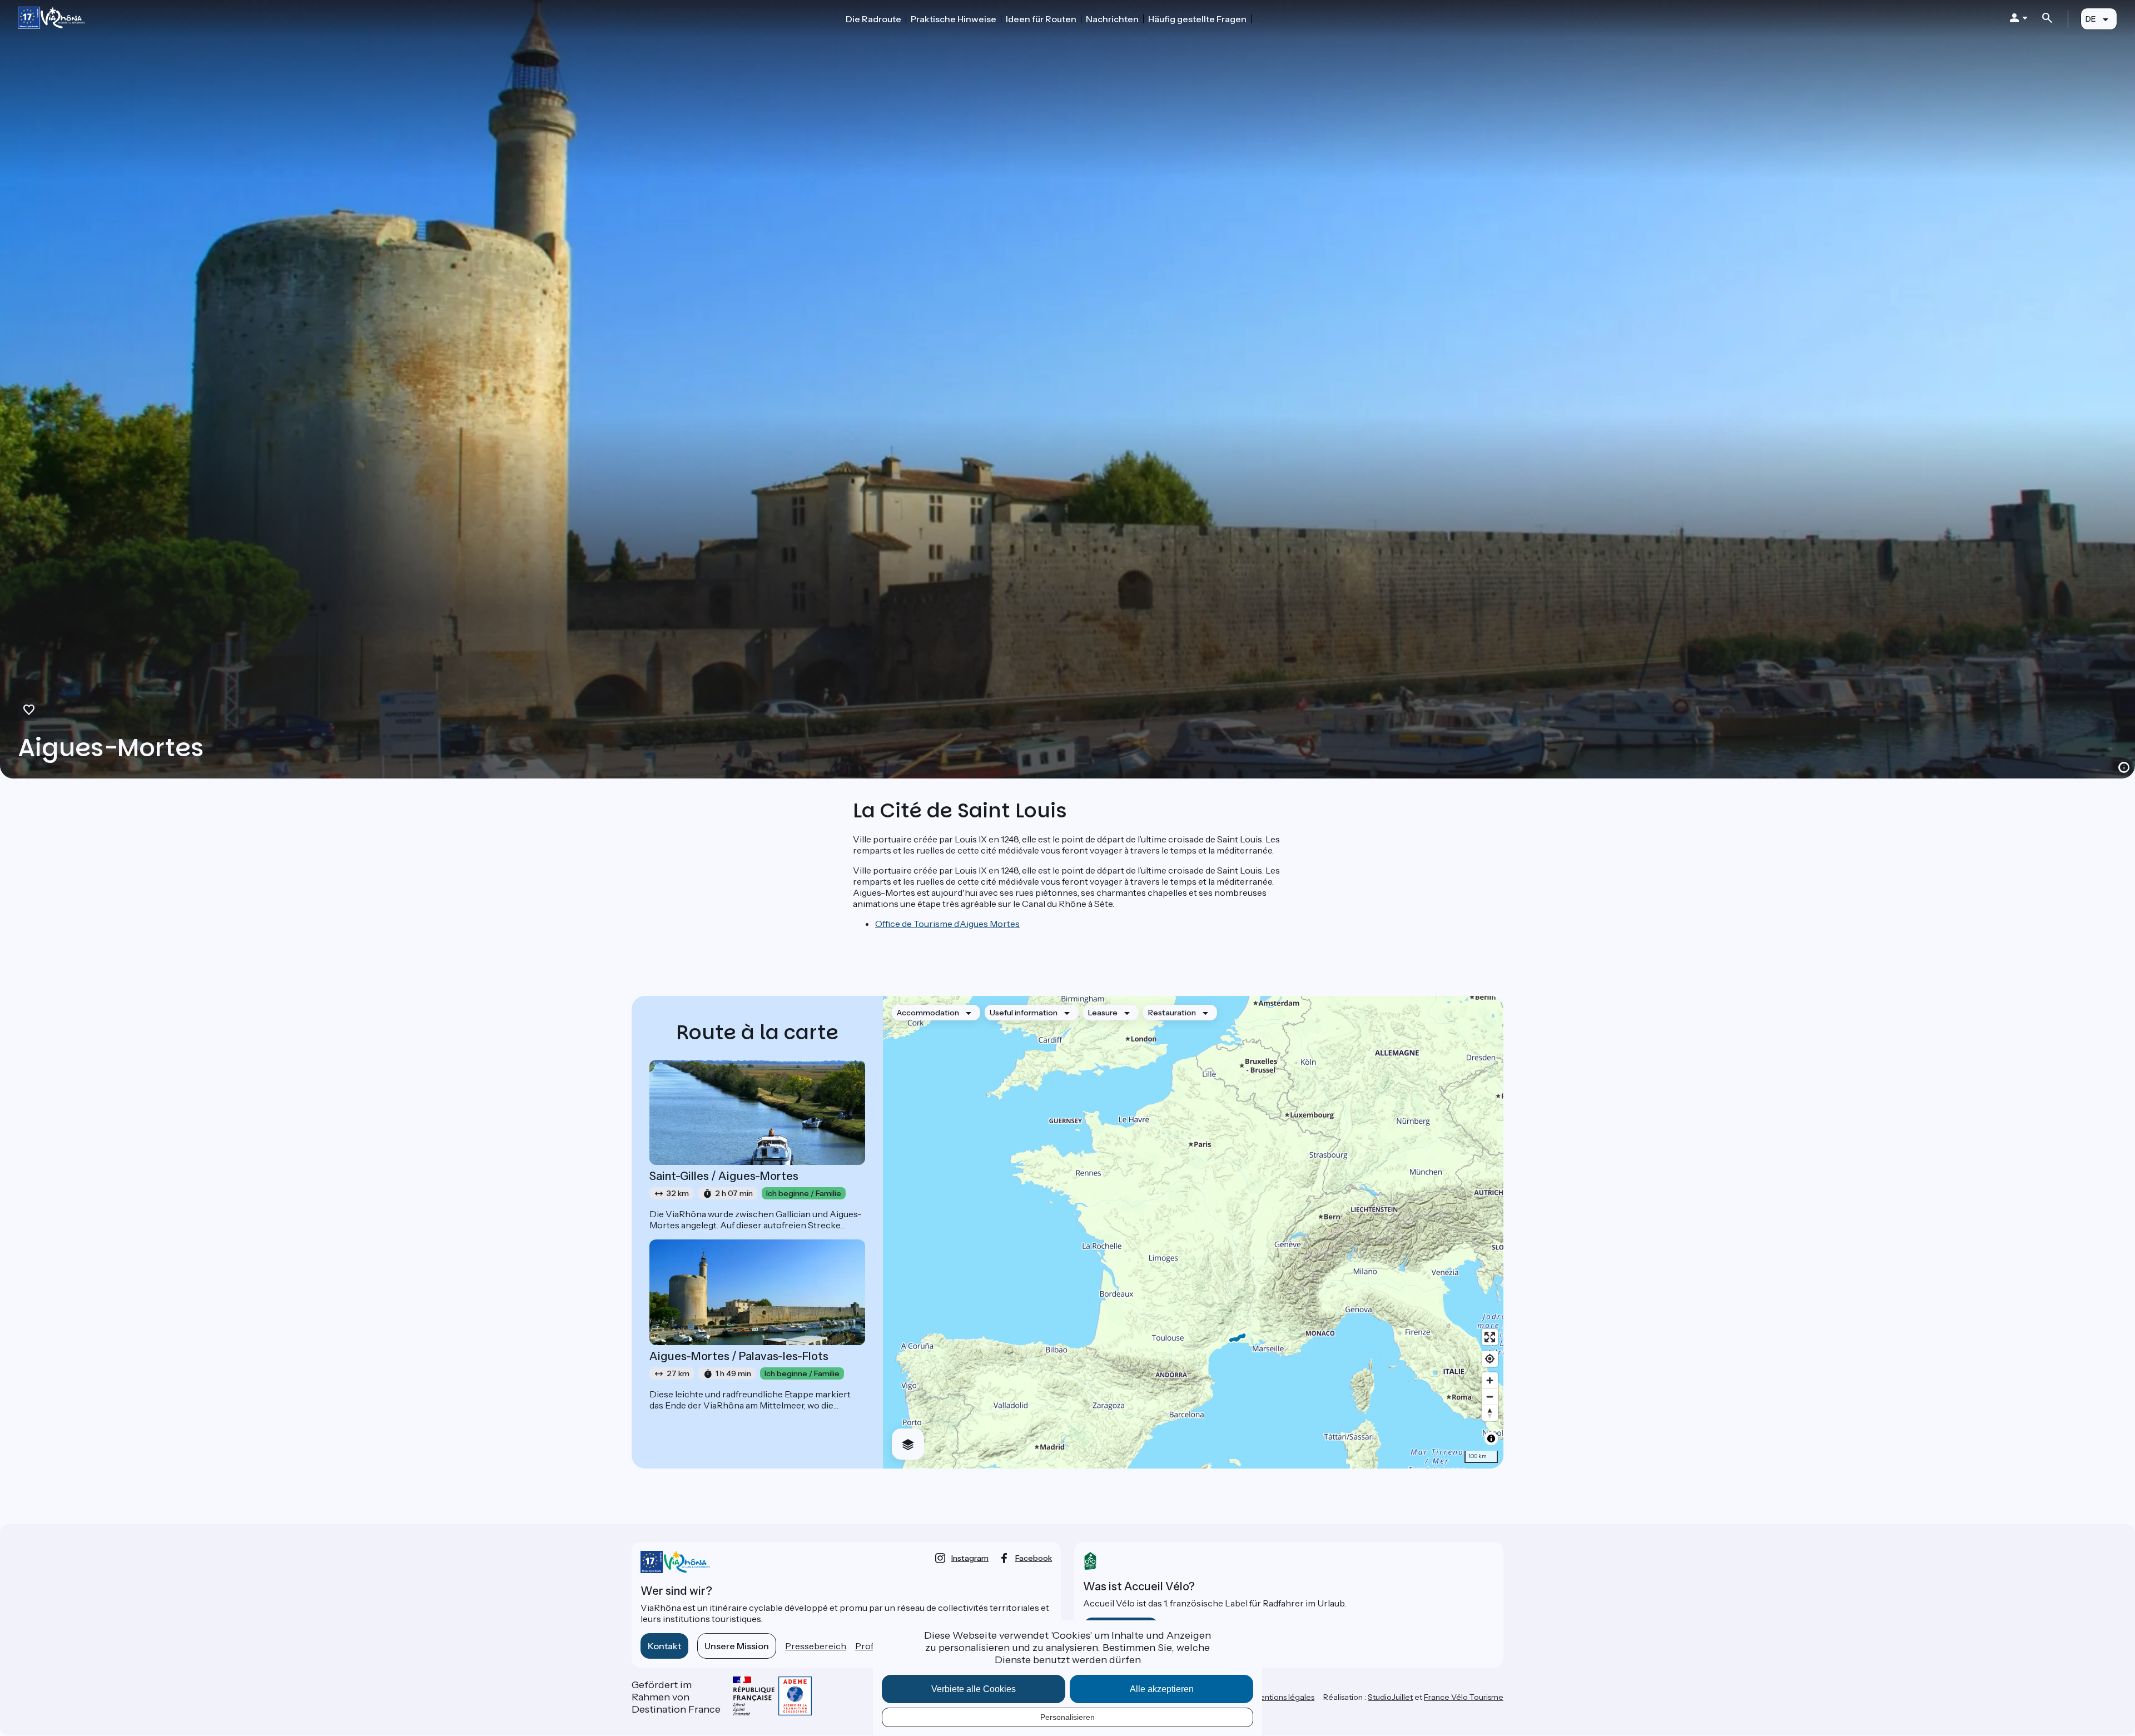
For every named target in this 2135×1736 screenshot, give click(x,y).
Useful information (1024, 1013)
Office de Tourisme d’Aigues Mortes (947, 924)
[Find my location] (1490, 1359)
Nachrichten (1112, 19)
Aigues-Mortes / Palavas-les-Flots (739, 1356)
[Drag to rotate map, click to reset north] (1490, 1413)
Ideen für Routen (1041, 19)
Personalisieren (1067, 1717)
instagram (970, 1558)
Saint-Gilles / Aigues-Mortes (724, 1176)
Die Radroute (873, 19)
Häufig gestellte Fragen (1197, 19)
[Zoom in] (1490, 1380)
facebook (1034, 1558)
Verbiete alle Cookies (974, 1689)
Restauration (1172, 1013)
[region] (1193, 1232)
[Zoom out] (1490, 1397)
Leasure (1103, 1013)
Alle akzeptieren (1162, 1689)
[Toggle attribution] (1491, 1439)
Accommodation (928, 1013)
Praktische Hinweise (954, 19)
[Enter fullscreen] (1490, 1337)
